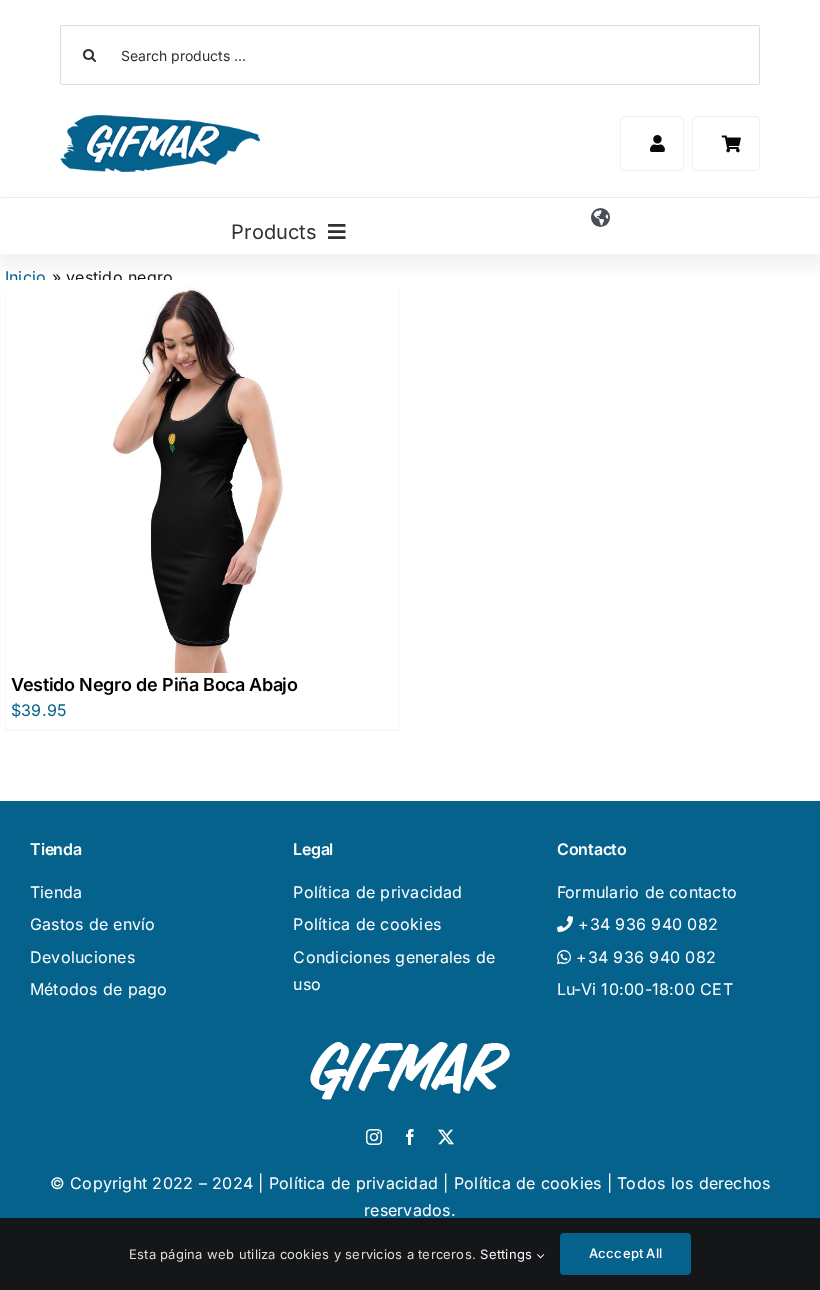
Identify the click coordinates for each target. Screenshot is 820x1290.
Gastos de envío (93, 924)
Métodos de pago (99, 989)
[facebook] (410, 1137)
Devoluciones (82, 957)
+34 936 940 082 (643, 957)
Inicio (25, 277)
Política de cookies (367, 924)
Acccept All (625, 1253)
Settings (508, 1254)
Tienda (56, 892)
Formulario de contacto (647, 892)
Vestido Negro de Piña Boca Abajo (154, 684)
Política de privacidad (377, 892)
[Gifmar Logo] (160, 123)
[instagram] (374, 1137)
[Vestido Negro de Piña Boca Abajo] (202, 476)
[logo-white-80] (410, 1037)
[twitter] (446, 1137)
